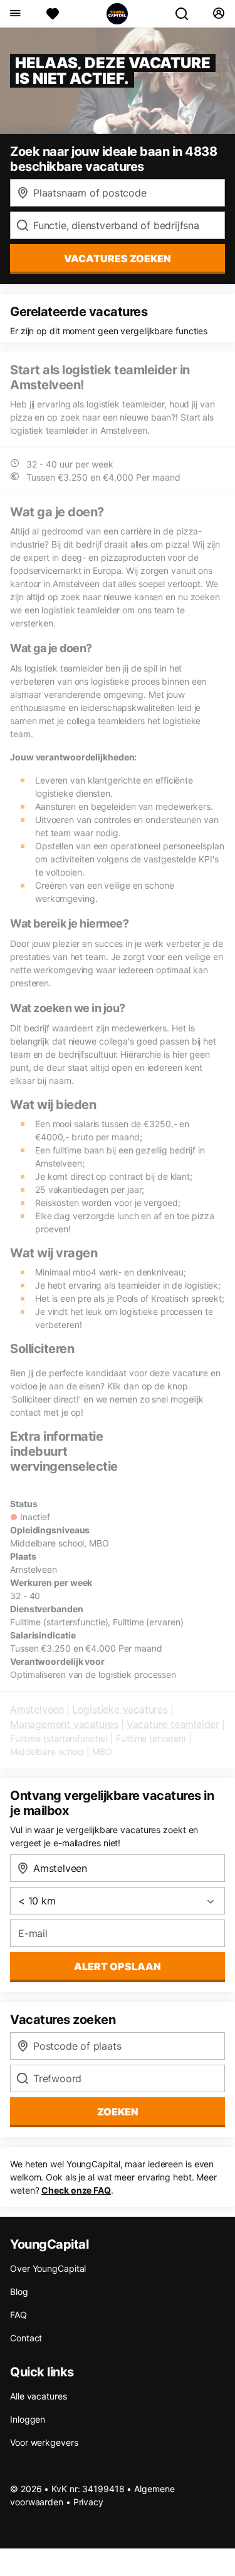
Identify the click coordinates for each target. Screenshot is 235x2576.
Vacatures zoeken (118, 258)
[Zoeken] (187, 14)
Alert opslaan (118, 1966)
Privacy (88, 2502)
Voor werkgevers (44, 2442)
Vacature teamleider (173, 1724)
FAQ (18, 2315)
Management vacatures (64, 1724)
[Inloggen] (218, 14)
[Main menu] (15, 14)
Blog (19, 2292)
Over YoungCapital (48, 2268)
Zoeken (118, 2112)
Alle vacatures (39, 2396)
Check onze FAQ (76, 2190)
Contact (26, 2338)
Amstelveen (37, 1709)
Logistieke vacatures (120, 1709)
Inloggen (28, 2419)
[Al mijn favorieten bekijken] (53, 14)
